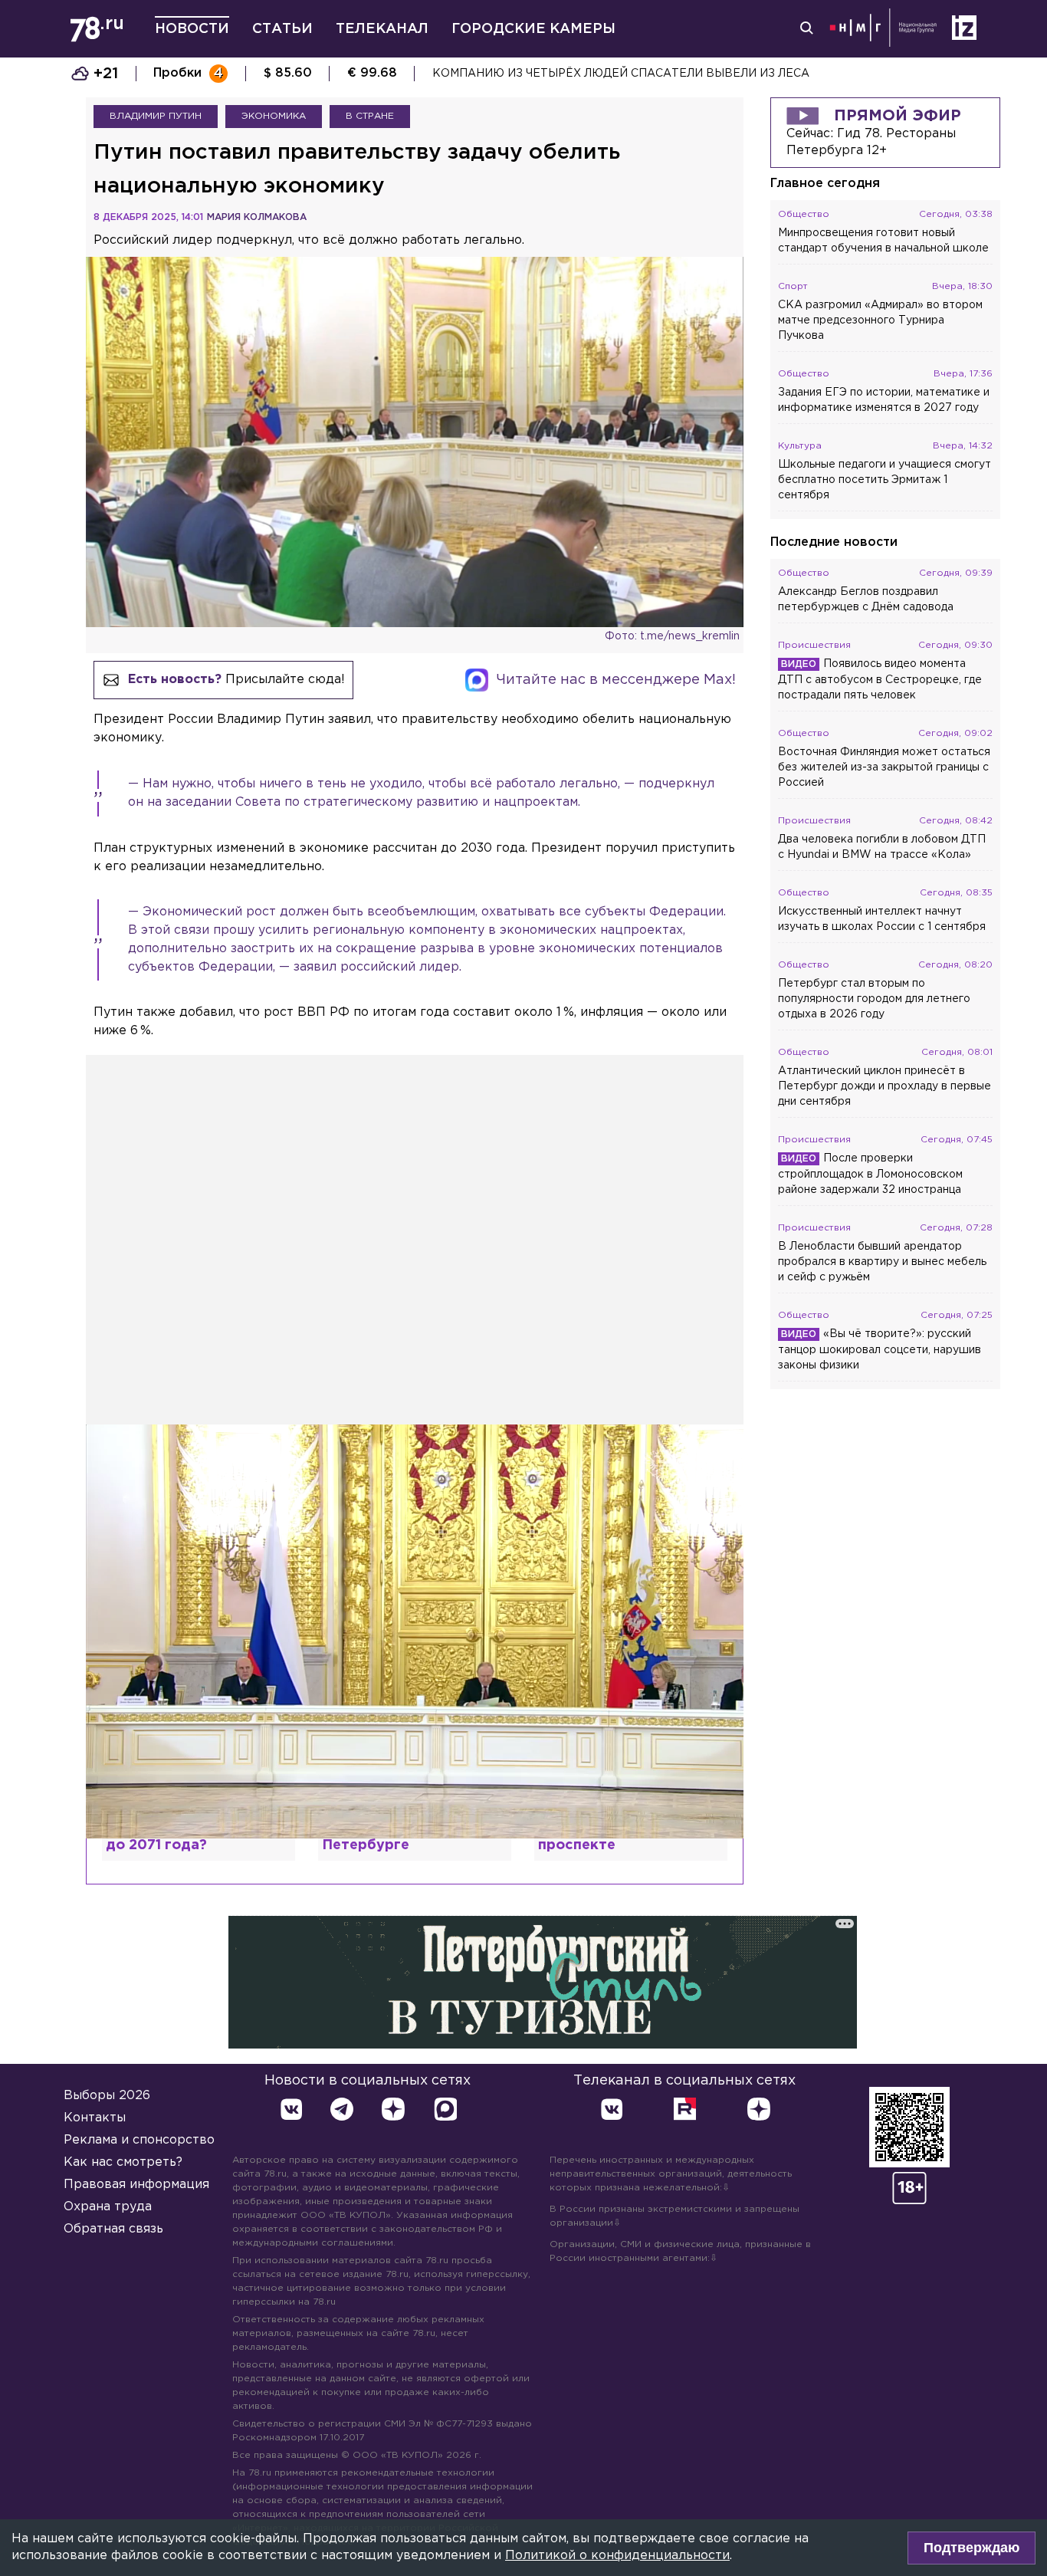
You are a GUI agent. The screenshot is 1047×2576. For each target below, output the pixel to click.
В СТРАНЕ (370, 116)
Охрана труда (108, 2207)
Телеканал (382, 29)
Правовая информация (136, 2185)
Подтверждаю (972, 2548)
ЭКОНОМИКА (274, 116)
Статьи (282, 29)
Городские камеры (533, 29)
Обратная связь (113, 2229)
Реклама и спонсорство (139, 2140)
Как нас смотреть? (123, 2162)
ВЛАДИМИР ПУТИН (156, 116)
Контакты (95, 2118)
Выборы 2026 (107, 2096)
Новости (192, 29)
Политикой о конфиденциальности (617, 2556)
